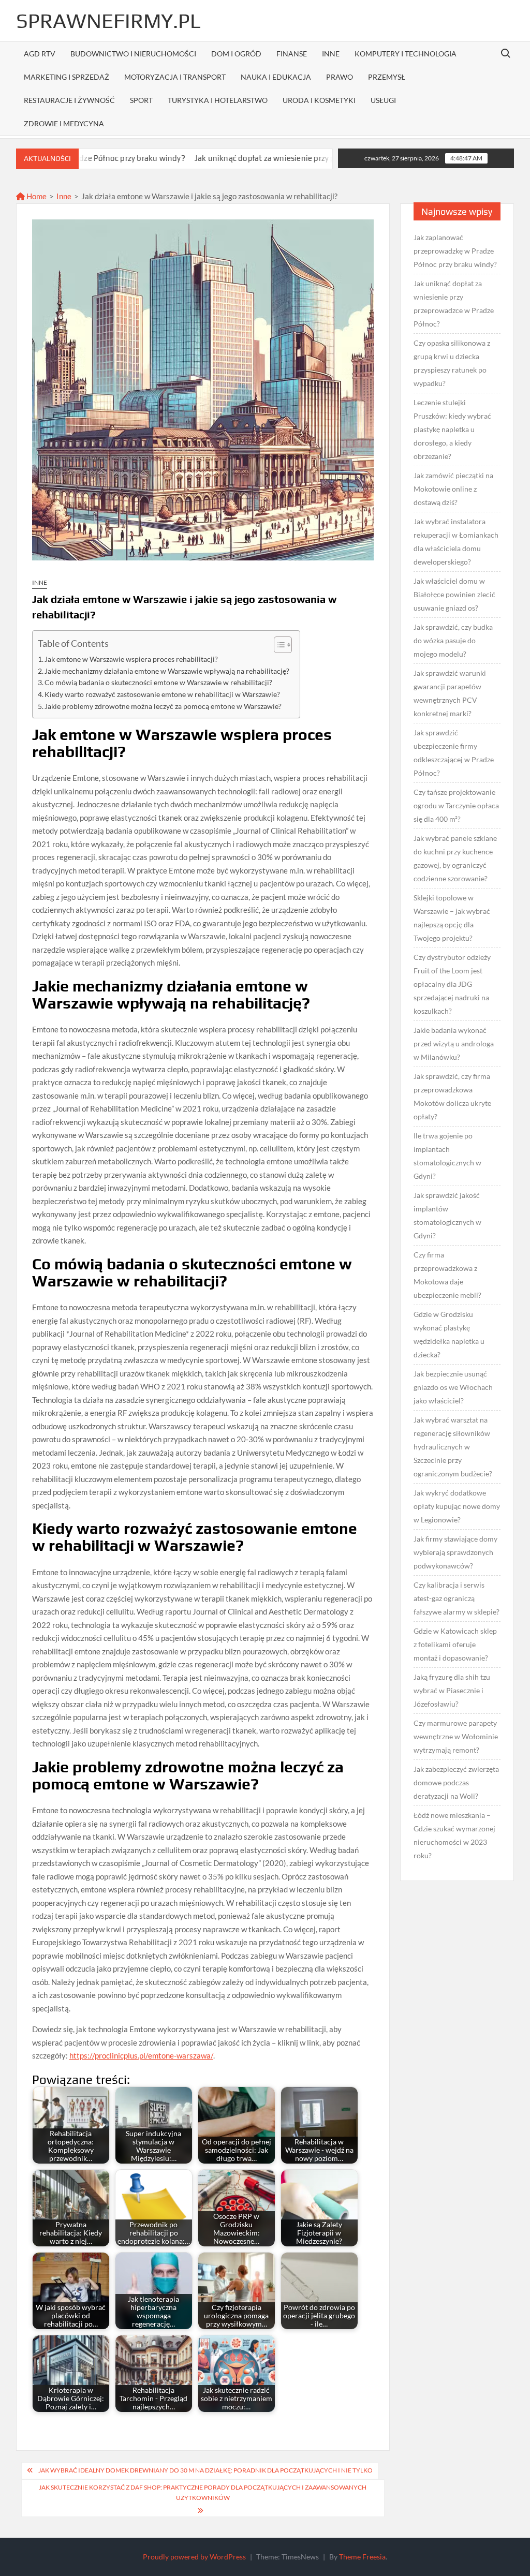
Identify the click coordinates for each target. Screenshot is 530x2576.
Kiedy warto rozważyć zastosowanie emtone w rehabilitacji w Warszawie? (162, 694)
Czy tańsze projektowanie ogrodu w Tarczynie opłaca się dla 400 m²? (456, 805)
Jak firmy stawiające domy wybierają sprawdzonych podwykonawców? (455, 1552)
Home (36, 196)
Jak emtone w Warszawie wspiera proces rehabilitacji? (131, 659)
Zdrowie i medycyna (64, 123)
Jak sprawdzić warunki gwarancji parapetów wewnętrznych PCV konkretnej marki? (450, 693)
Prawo (340, 77)
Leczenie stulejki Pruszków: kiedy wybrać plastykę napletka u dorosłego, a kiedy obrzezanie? (452, 429)
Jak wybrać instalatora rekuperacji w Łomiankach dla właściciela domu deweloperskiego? (456, 542)
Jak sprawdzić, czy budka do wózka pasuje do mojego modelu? (453, 640)
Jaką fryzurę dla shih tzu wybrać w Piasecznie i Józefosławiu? (452, 1690)
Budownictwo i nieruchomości (133, 54)
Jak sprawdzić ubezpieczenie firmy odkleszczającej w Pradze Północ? (454, 753)
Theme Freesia (362, 2557)
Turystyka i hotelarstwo (218, 100)
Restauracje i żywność (69, 100)
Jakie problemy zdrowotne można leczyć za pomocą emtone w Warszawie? (163, 706)
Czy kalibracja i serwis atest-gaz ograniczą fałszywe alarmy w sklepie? (457, 1598)
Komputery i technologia (406, 54)
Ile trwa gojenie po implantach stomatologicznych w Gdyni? (447, 1156)
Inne (331, 54)
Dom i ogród (236, 54)
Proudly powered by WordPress (194, 2557)
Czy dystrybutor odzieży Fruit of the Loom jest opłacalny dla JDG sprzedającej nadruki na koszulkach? (452, 984)
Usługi (383, 100)
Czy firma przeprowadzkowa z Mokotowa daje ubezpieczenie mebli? (447, 1275)
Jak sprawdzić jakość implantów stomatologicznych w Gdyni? (447, 1215)
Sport (141, 100)
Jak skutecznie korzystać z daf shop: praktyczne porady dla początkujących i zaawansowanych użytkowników (203, 2492)
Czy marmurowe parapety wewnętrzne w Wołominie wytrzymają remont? (456, 1736)
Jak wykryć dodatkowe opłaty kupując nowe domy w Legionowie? (457, 1506)
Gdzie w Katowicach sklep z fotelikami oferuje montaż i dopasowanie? (455, 1644)
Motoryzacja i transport (175, 77)
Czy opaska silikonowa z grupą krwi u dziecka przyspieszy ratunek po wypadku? (452, 363)
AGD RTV (40, 54)
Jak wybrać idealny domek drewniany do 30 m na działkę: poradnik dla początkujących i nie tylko (205, 2470)
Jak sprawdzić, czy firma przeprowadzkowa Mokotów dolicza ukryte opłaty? (452, 1096)
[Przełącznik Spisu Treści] (278, 645)
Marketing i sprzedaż (67, 77)
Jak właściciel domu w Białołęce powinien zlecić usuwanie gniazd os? (454, 594)
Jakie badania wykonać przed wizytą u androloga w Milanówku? (454, 1043)
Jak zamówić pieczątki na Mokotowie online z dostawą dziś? (453, 489)
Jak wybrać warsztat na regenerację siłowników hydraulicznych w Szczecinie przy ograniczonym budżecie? (453, 1447)
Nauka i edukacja (276, 77)
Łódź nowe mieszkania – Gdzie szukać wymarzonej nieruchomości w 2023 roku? (454, 1835)
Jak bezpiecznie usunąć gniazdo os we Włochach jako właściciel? (453, 1387)
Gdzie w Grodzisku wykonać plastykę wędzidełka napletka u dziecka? (449, 1334)
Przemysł (387, 77)
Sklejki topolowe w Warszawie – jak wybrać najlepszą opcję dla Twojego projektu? (452, 918)
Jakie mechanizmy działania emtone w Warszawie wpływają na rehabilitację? (167, 671)
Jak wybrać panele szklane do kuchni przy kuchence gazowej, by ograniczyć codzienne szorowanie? (455, 858)
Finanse (292, 54)
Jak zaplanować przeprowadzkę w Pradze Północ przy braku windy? (455, 251)
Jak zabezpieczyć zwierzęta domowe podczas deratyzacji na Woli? (456, 1782)
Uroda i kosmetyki (319, 100)
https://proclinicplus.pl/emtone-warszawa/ (141, 2055)
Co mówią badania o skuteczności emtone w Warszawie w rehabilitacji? (158, 683)
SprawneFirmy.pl (108, 21)
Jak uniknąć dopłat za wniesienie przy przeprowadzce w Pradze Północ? (251, 158)
